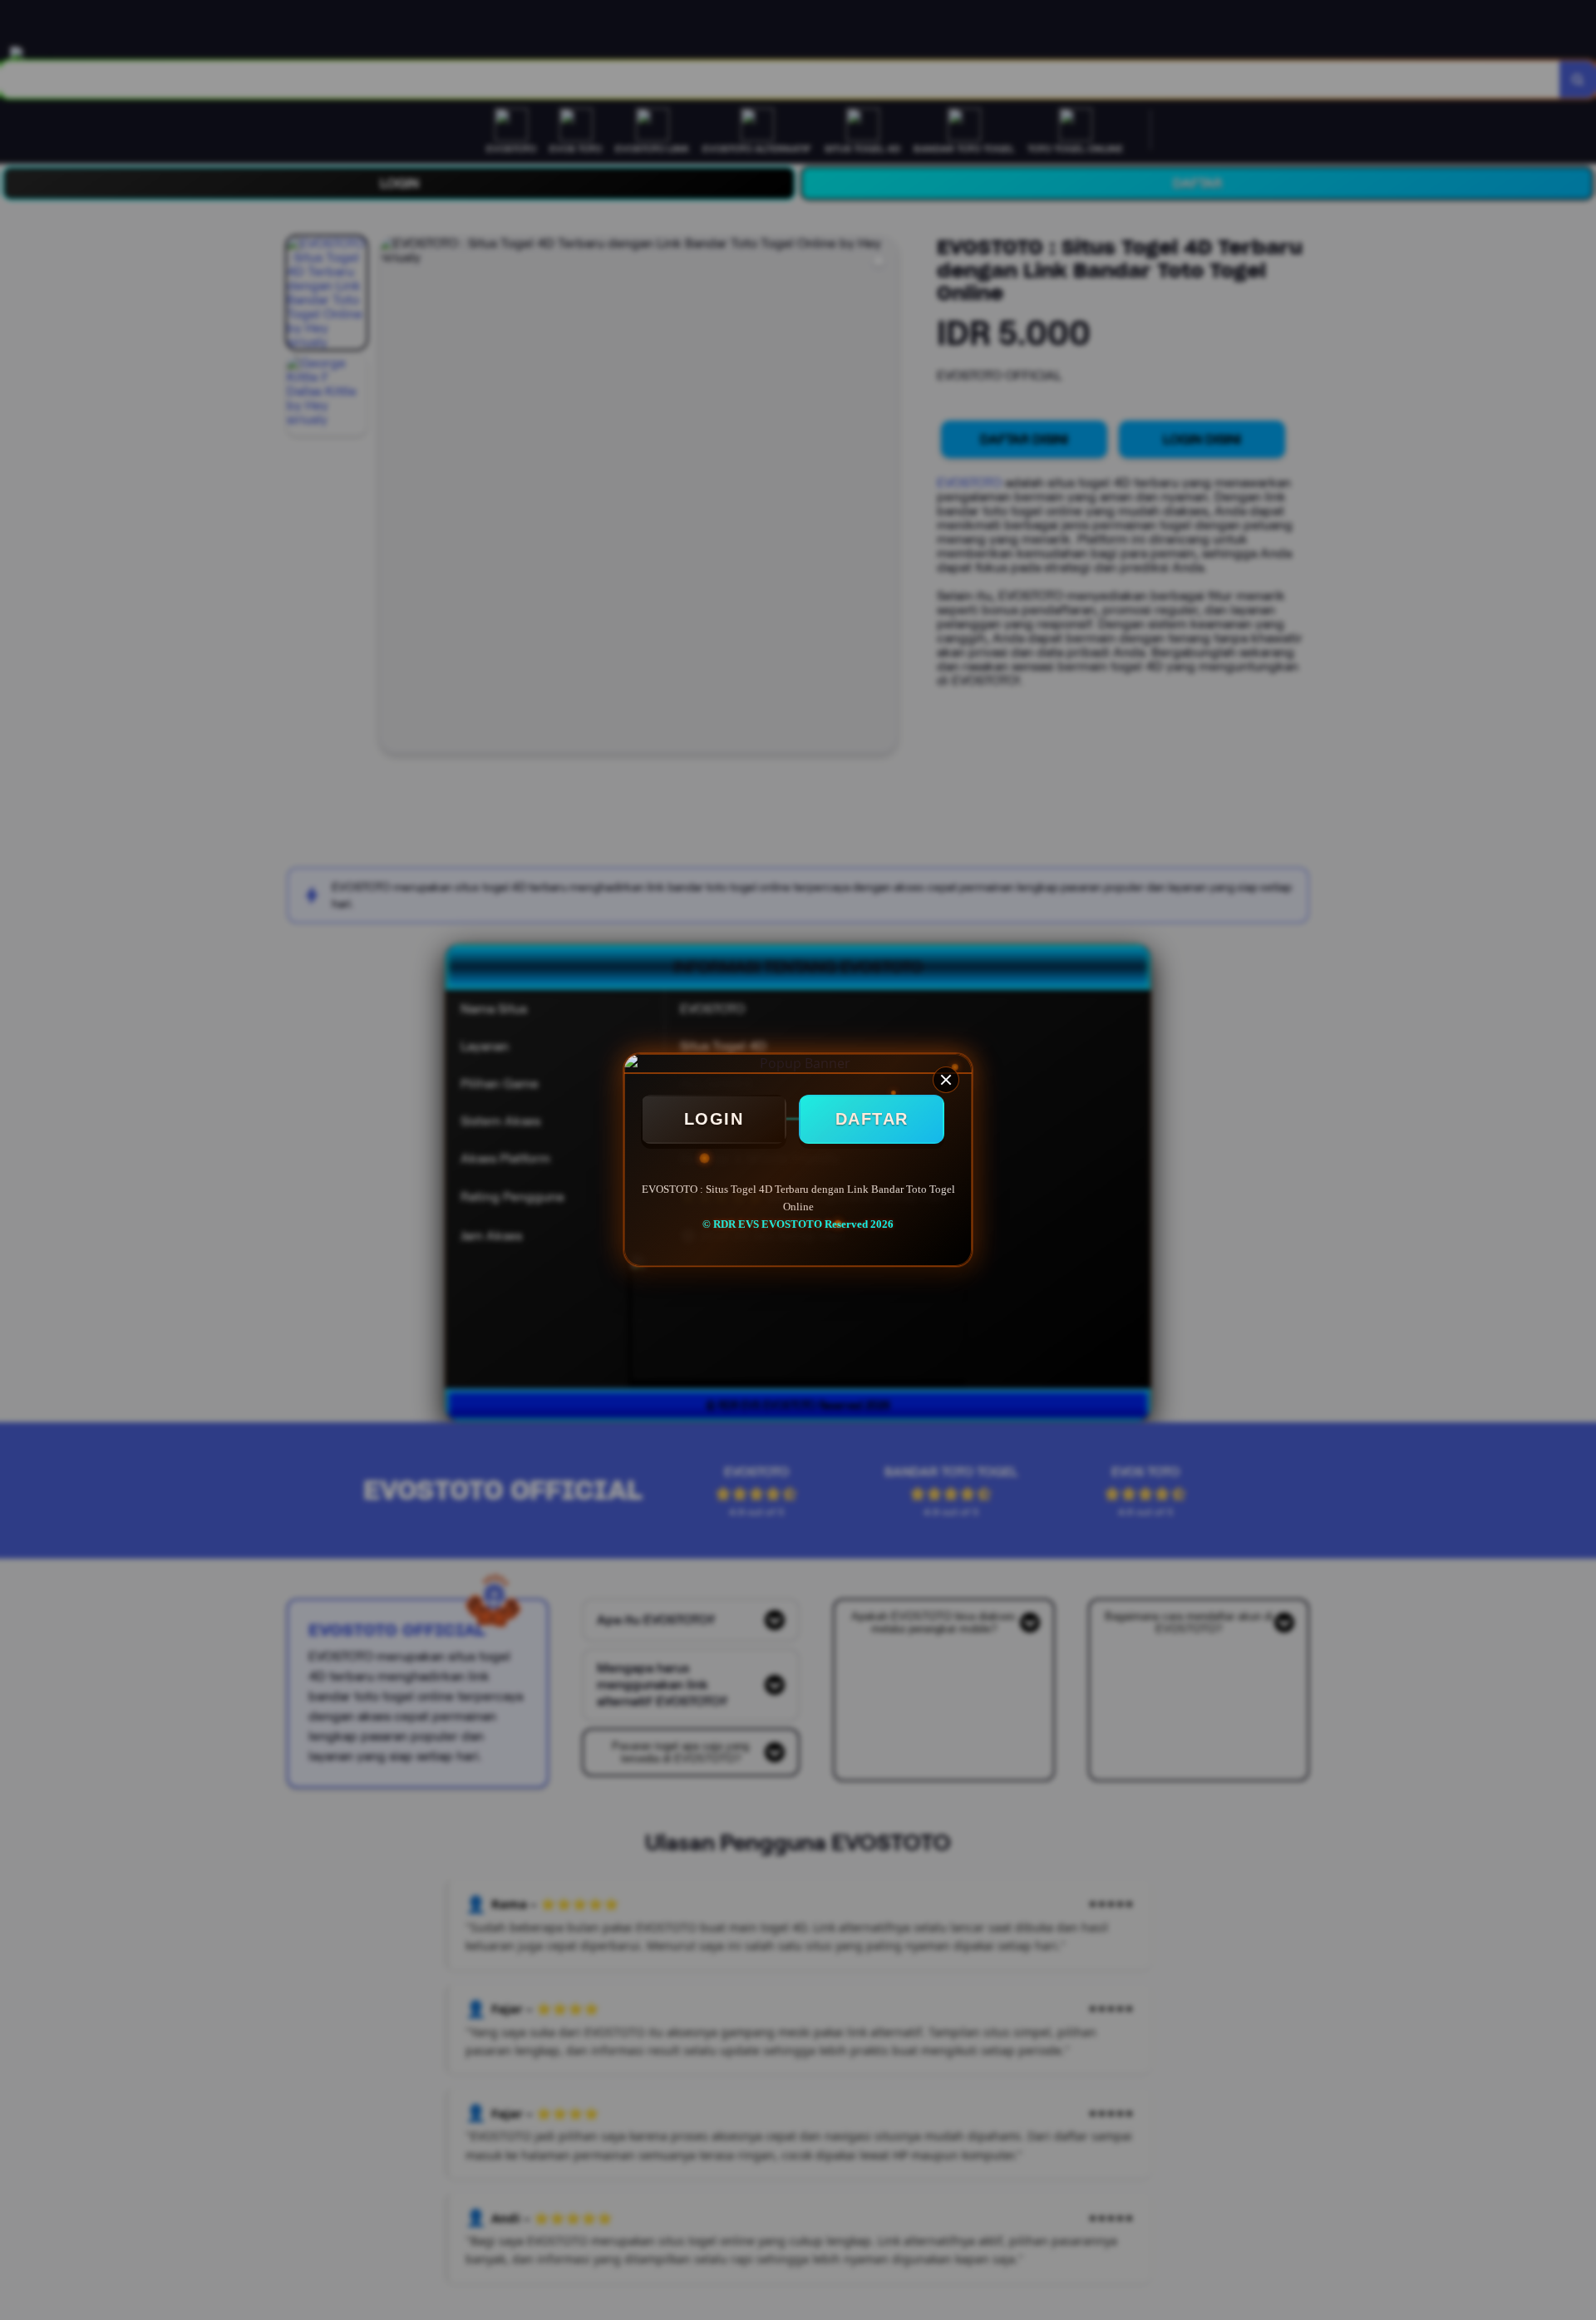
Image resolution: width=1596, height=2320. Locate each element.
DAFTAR (872, 1119)
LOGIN (714, 1119)
